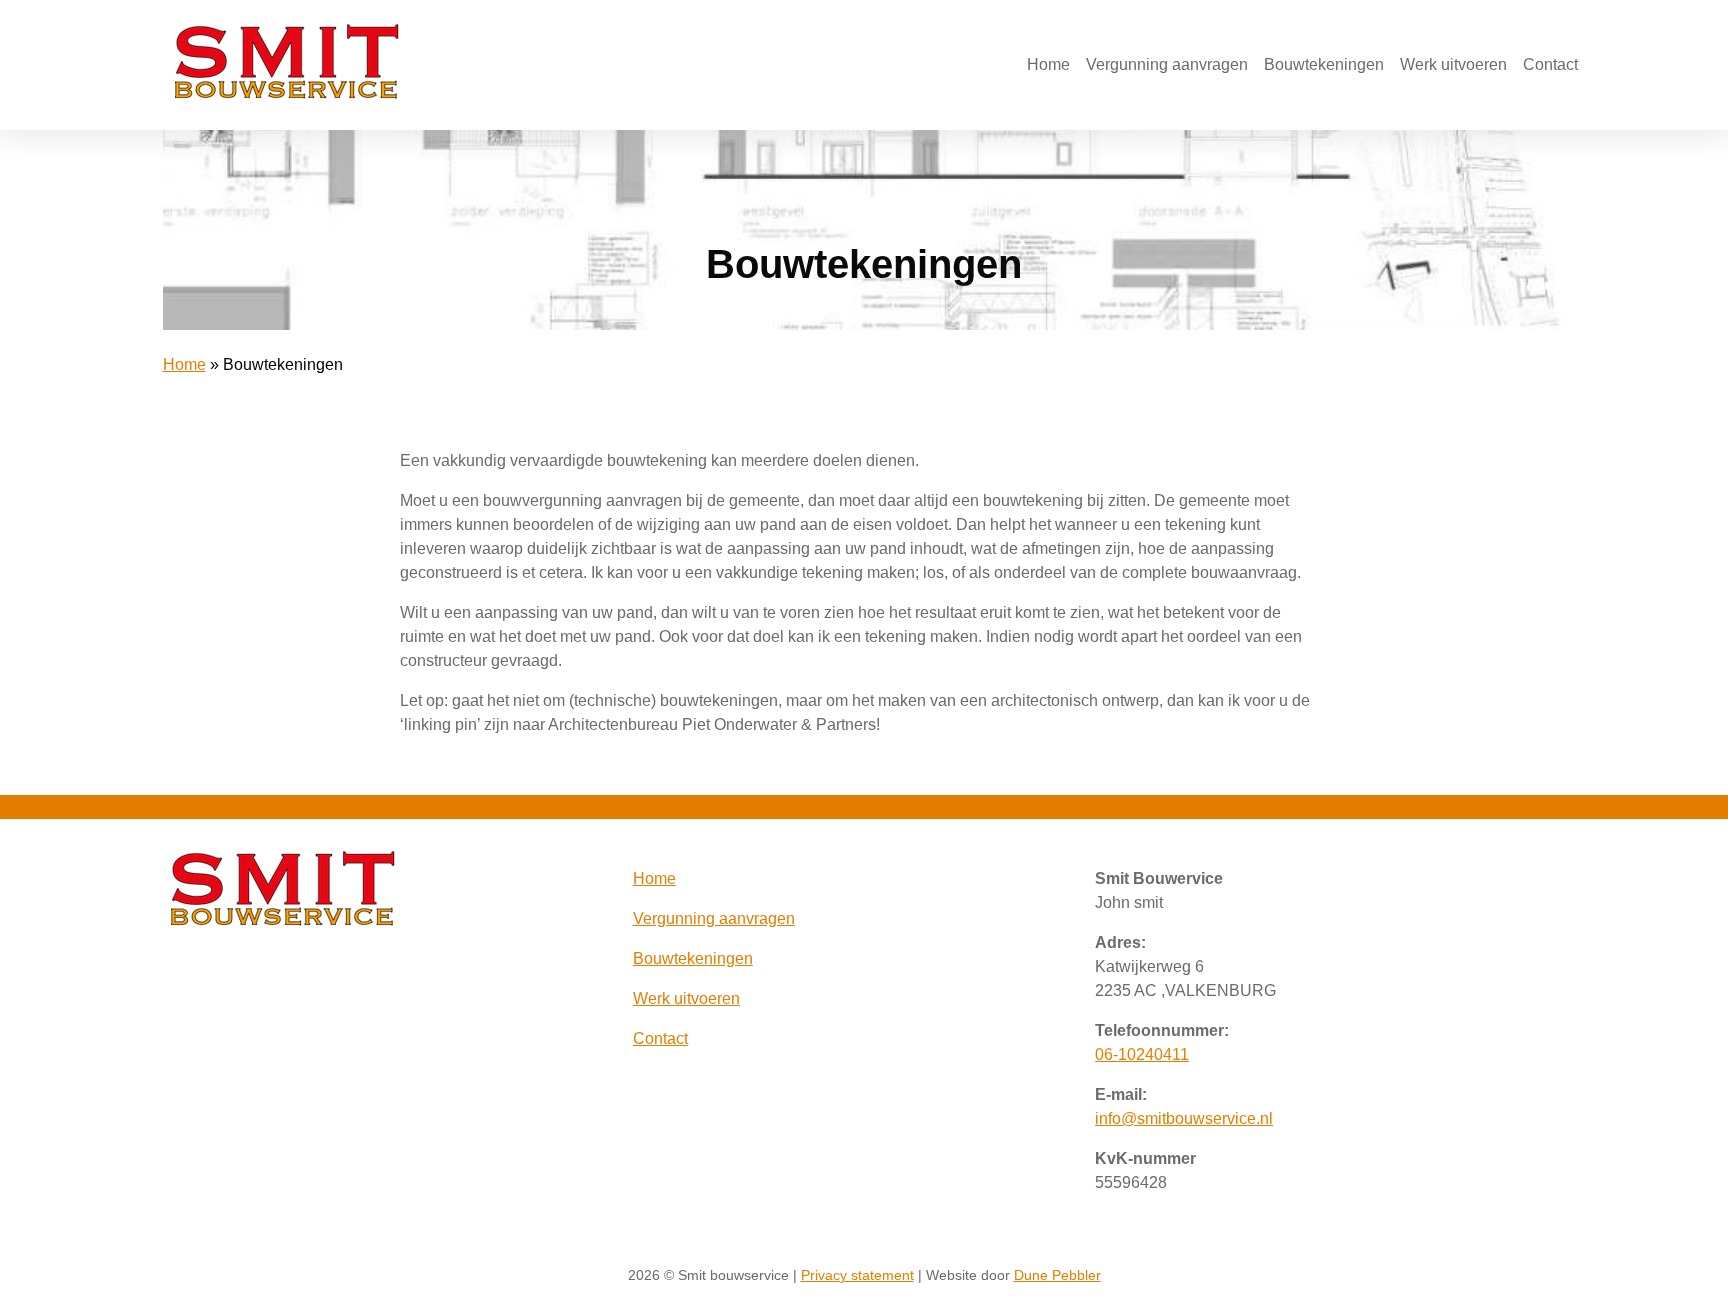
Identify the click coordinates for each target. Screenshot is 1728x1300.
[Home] (287, 93)
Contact (1550, 64)
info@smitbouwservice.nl (1184, 1118)
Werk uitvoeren (1453, 64)
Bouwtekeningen (1324, 64)
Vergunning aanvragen (1167, 64)
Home (1048, 64)
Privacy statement (857, 1275)
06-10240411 (1142, 1054)
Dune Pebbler (1057, 1275)
